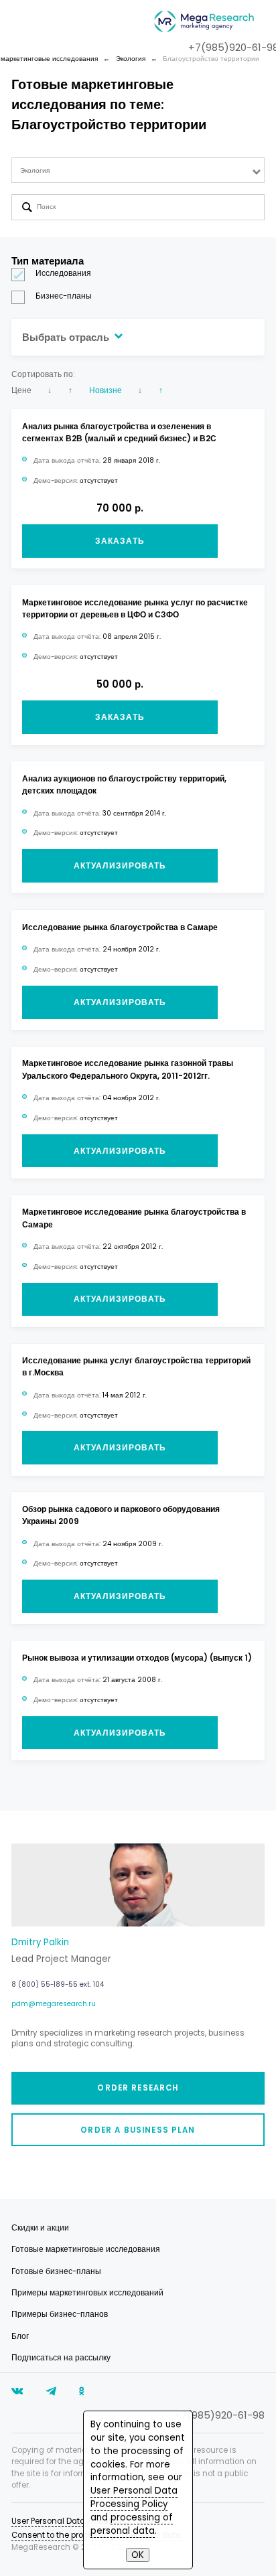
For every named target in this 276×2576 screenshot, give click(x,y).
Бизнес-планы (64, 296)
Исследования (63, 273)
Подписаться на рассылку (61, 2358)
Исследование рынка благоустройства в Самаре (120, 927)
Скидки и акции (40, 2228)
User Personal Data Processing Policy (134, 2497)
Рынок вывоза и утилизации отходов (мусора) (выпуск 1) (137, 1658)
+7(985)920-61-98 (219, 2415)
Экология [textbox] (35, 170)
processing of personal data (132, 2524)
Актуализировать (120, 866)
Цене (21, 390)
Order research (138, 2088)
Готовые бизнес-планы (56, 2271)
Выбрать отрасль (67, 337)
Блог (20, 2336)
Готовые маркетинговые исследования (86, 2249)
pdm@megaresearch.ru (54, 2004)
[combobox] (138, 170)
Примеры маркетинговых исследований (87, 2293)
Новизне (106, 390)
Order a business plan (138, 2130)
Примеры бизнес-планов (60, 2314)
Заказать (120, 541)
